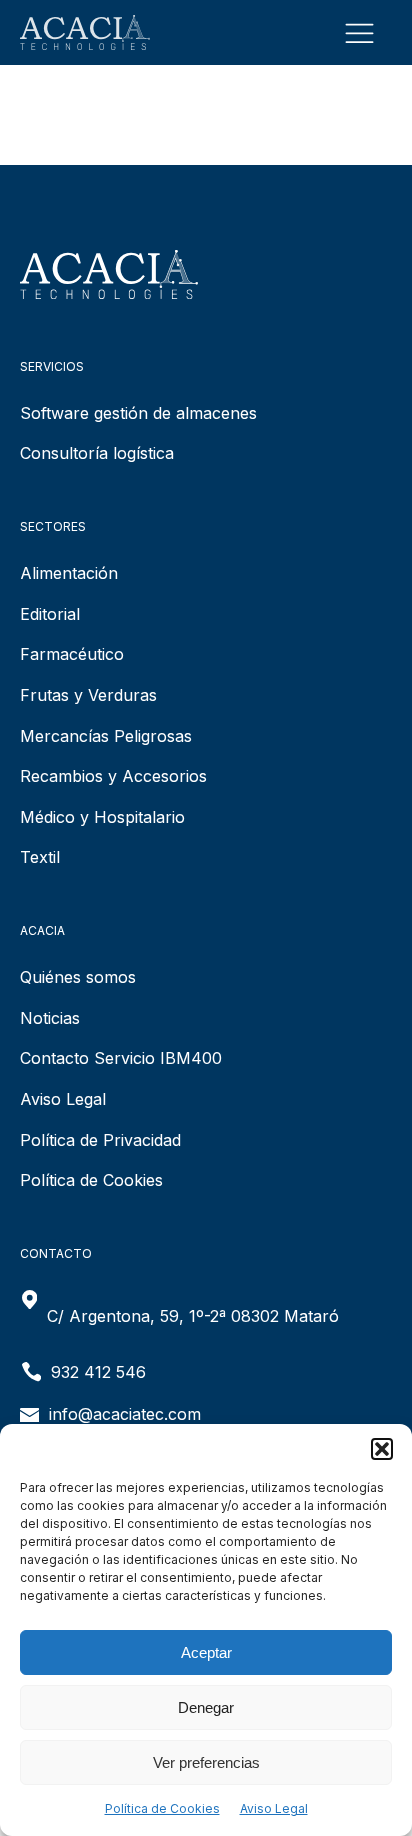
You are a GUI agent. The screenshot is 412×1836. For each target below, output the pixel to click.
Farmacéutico (72, 654)
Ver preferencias (206, 1762)
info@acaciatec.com (125, 1414)
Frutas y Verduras (88, 695)
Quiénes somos (78, 977)
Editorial (50, 614)
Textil (40, 857)
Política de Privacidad (100, 1140)
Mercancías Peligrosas (106, 736)
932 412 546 (98, 1372)
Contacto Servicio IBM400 (121, 1058)
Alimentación (69, 573)
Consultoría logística (97, 453)
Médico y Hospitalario (102, 817)
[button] (382, 1449)
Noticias (50, 1018)
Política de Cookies (162, 1808)
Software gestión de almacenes (138, 413)
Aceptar (206, 1652)
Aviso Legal (274, 1808)
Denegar (206, 1707)
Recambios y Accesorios (113, 776)
